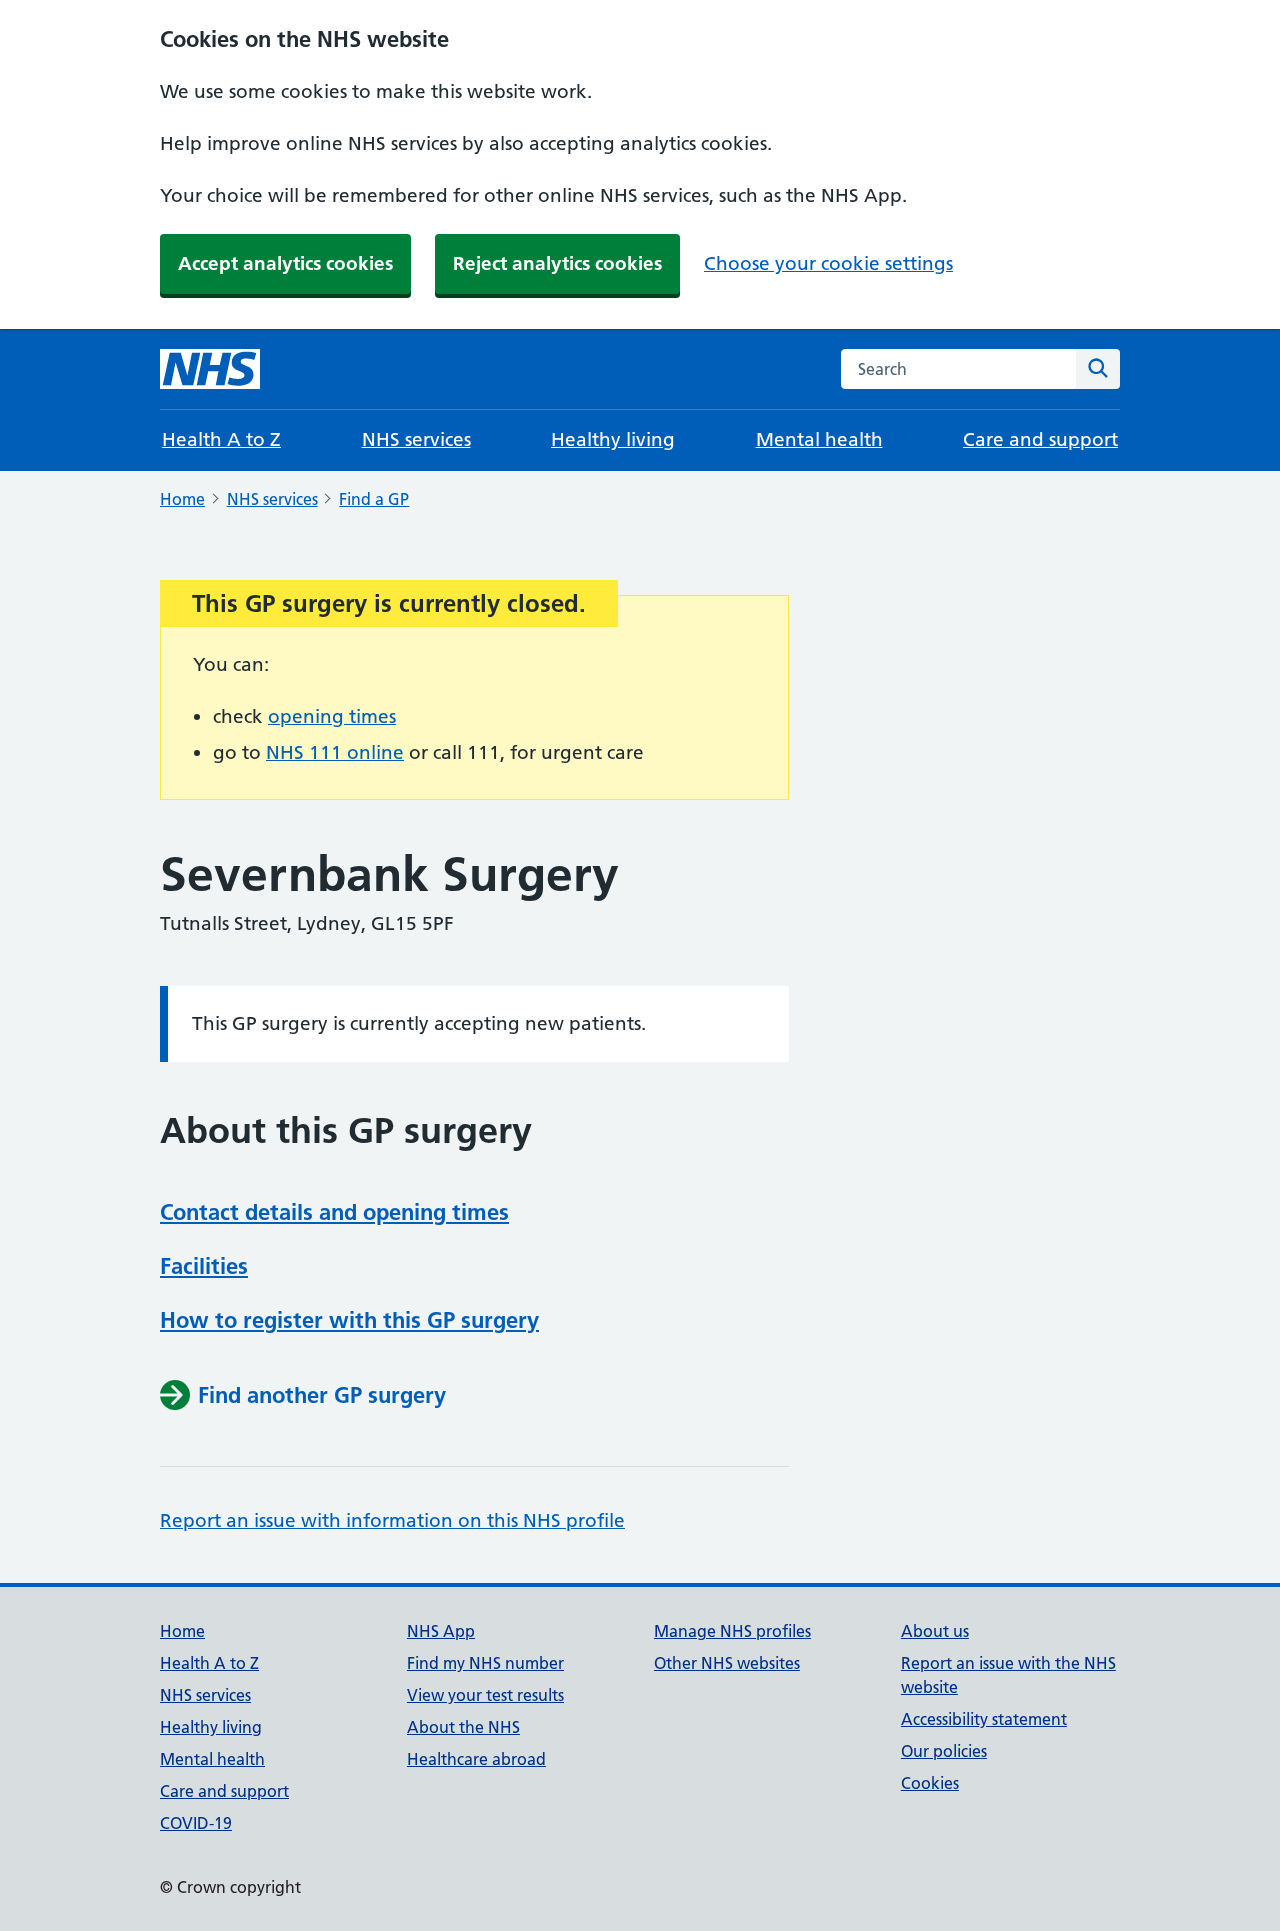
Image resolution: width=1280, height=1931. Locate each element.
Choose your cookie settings (828, 263)
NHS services (416, 439)
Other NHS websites (727, 1663)
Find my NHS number (485, 1663)
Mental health (819, 439)
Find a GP (374, 499)
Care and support (1040, 439)
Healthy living (613, 439)
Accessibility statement (984, 1719)
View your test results (485, 1695)
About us (935, 1631)
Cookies (930, 1783)
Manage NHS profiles (732, 1631)
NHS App (441, 1631)
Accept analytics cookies (285, 263)
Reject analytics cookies (557, 263)
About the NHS (463, 1727)
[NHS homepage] (210, 369)
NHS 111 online (335, 752)
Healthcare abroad (476, 1759)
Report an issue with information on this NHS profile (392, 1520)
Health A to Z (221, 439)
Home (182, 499)
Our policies (944, 1751)
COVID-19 (196, 1823)
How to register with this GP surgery (349, 1320)
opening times (332, 716)
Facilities (204, 1266)
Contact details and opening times (334, 1212)
